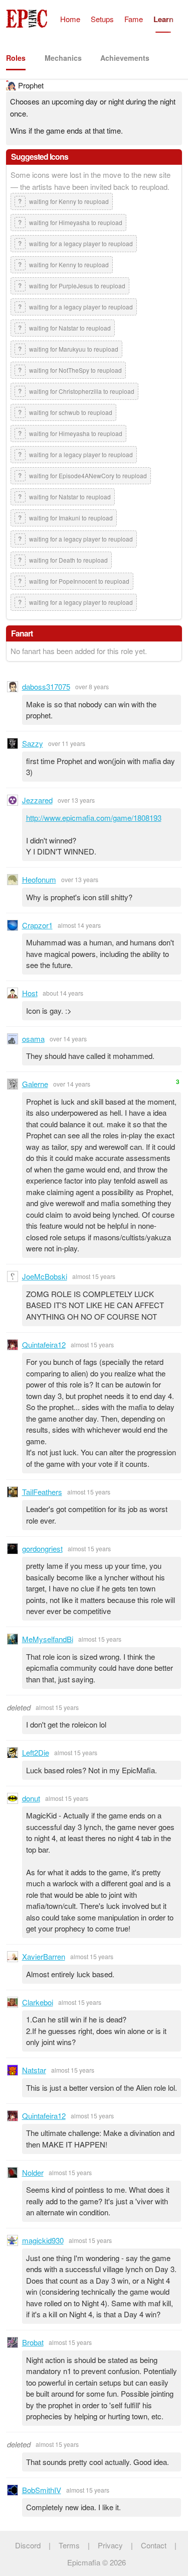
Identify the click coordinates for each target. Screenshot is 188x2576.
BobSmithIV (42, 2490)
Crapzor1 (37, 925)
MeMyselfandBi (48, 1639)
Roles (16, 58)
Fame (134, 19)
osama (33, 1039)
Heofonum (39, 879)
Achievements (125, 58)
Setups (102, 19)
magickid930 (43, 2240)
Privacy (110, 2545)
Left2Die (36, 1752)
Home (70, 19)
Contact (154, 2545)
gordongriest (42, 1548)
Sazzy (33, 743)
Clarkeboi (38, 2002)
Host (30, 993)
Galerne (35, 1084)
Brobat (33, 2342)
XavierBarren (44, 1956)
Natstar (34, 2070)
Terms (69, 2545)
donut (31, 1798)
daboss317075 (46, 686)
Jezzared (37, 800)
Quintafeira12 (44, 1345)
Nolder (33, 2172)
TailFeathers (42, 1492)
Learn (163, 19)
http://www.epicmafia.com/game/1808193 (94, 818)
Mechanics (63, 58)
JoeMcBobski (45, 1276)
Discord (28, 2545)
